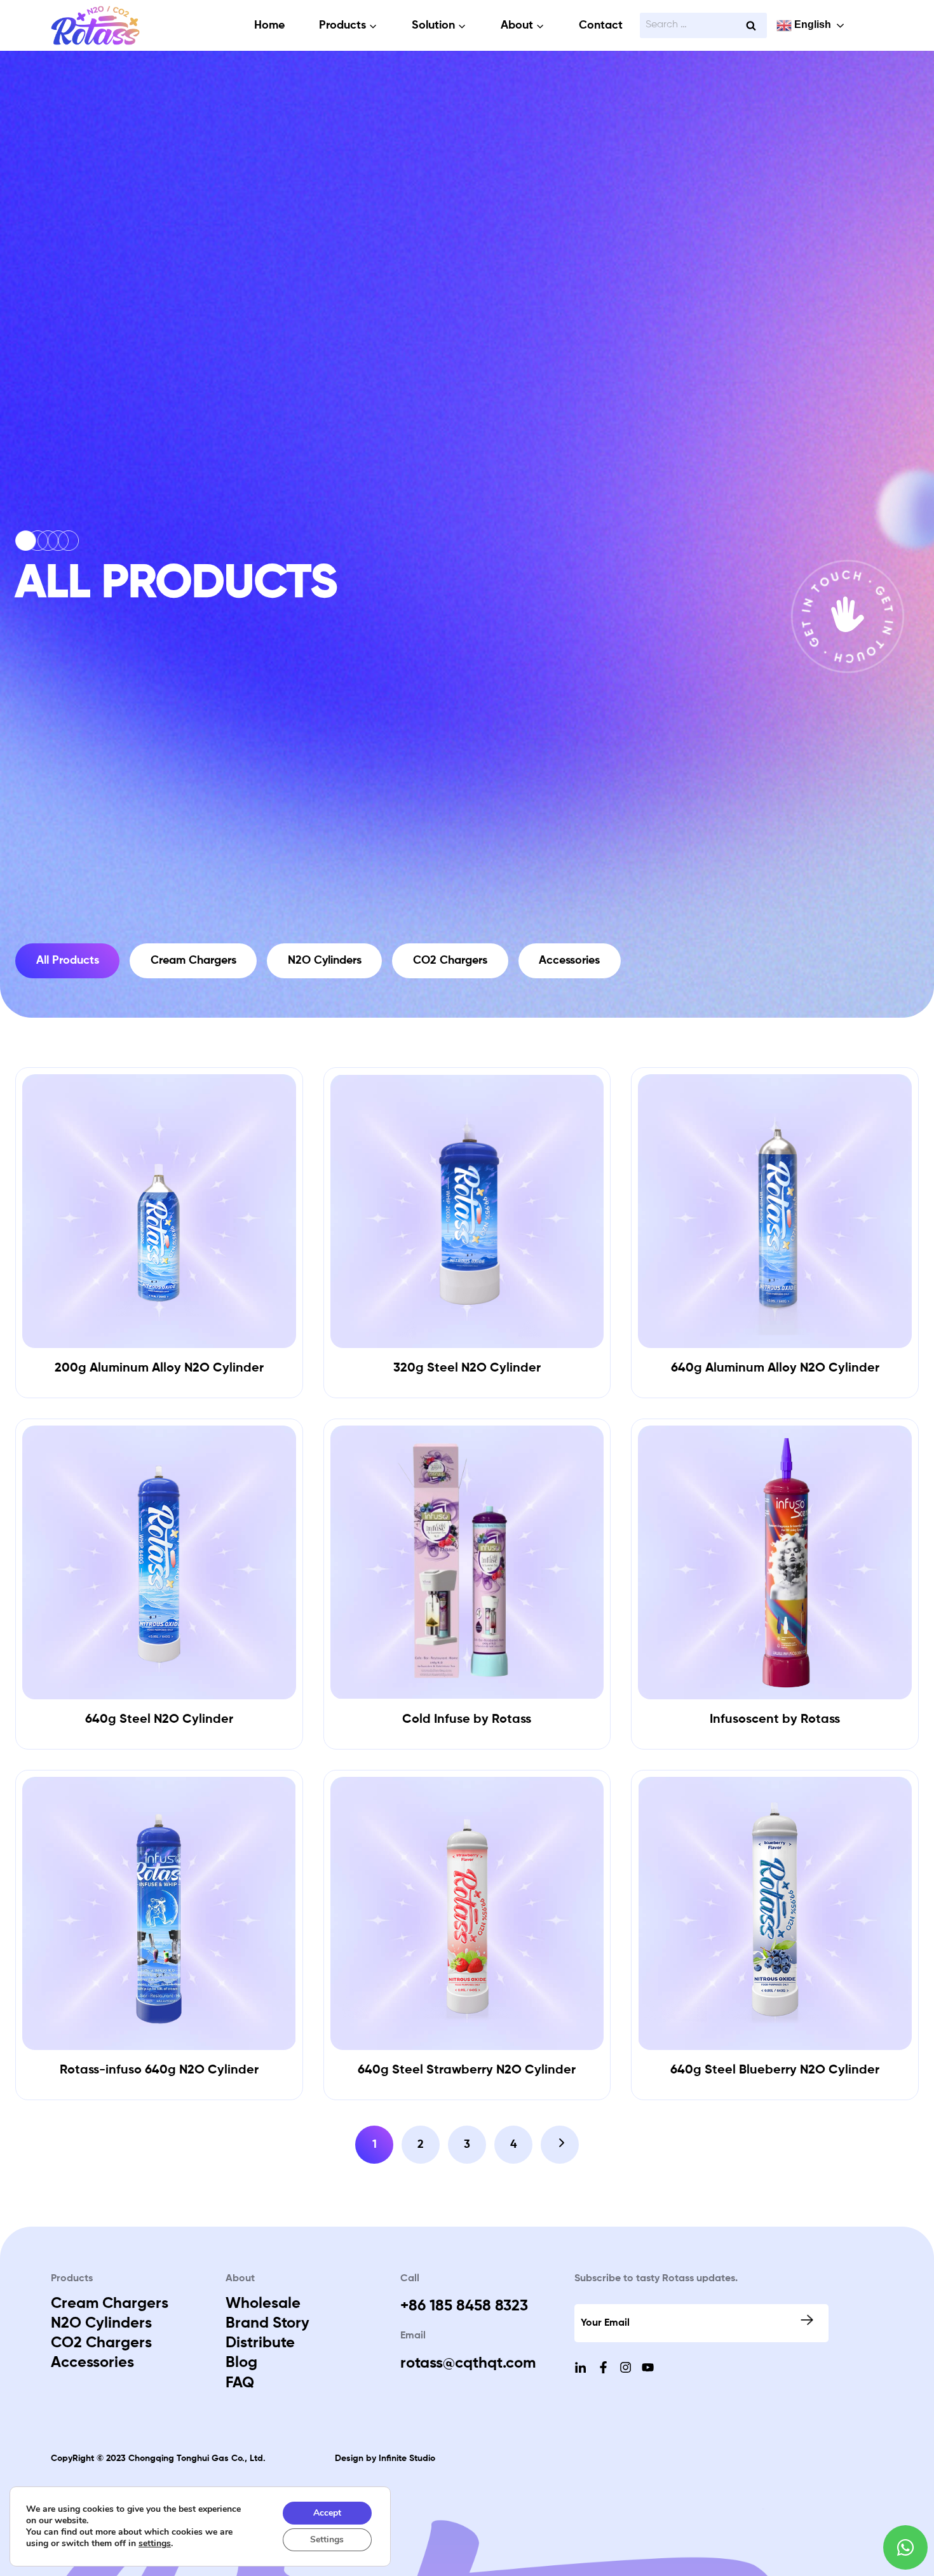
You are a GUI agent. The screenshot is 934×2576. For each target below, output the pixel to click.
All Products (68, 961)
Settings (327, 2539)
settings (155, 2544)
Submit (808, 2320)
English (811, 24)
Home (269, 25)
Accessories (569, 961)
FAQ (240, 2383)
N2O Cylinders (325, 961)
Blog (241, 2363)
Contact (601, 25)
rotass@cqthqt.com (468, 2363)
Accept (327, 2513)
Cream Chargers (193, 961)
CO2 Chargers (450, 961)
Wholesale (263, 2303)
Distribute (260, 2343)
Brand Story (267, 2323)
